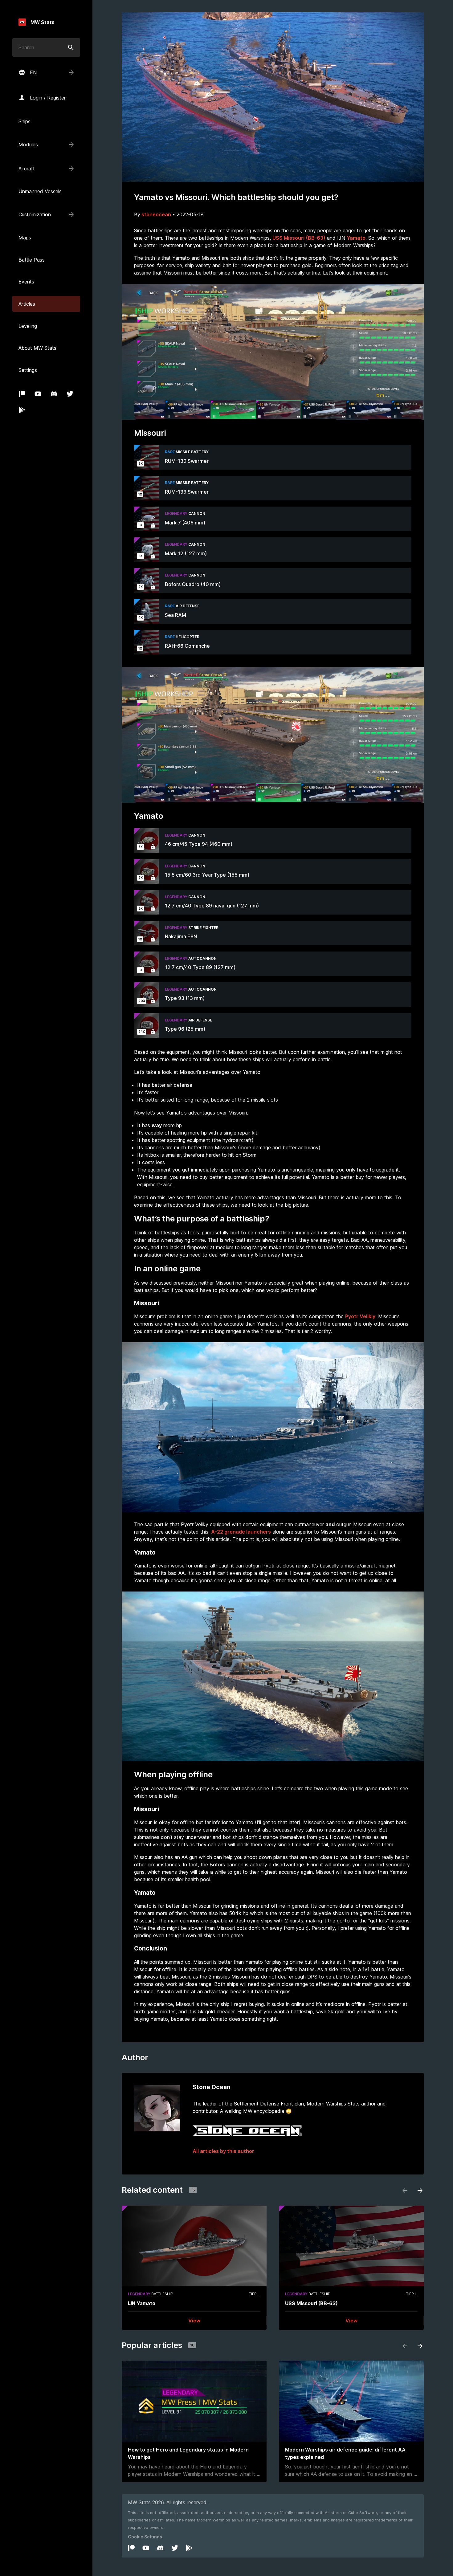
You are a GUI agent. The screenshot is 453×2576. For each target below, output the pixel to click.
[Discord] (54, 394)
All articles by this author (223, 2151)
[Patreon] (22, 394)
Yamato (356, 238)
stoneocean (156, 214)
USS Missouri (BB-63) (299, 238)
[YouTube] (38, 394)
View (194, 2321)
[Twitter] (70, 394)
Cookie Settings (145, 2537)
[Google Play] (22, 410)
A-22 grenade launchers (241, 1532)
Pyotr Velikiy (360, 1316)
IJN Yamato (142, 2303)
